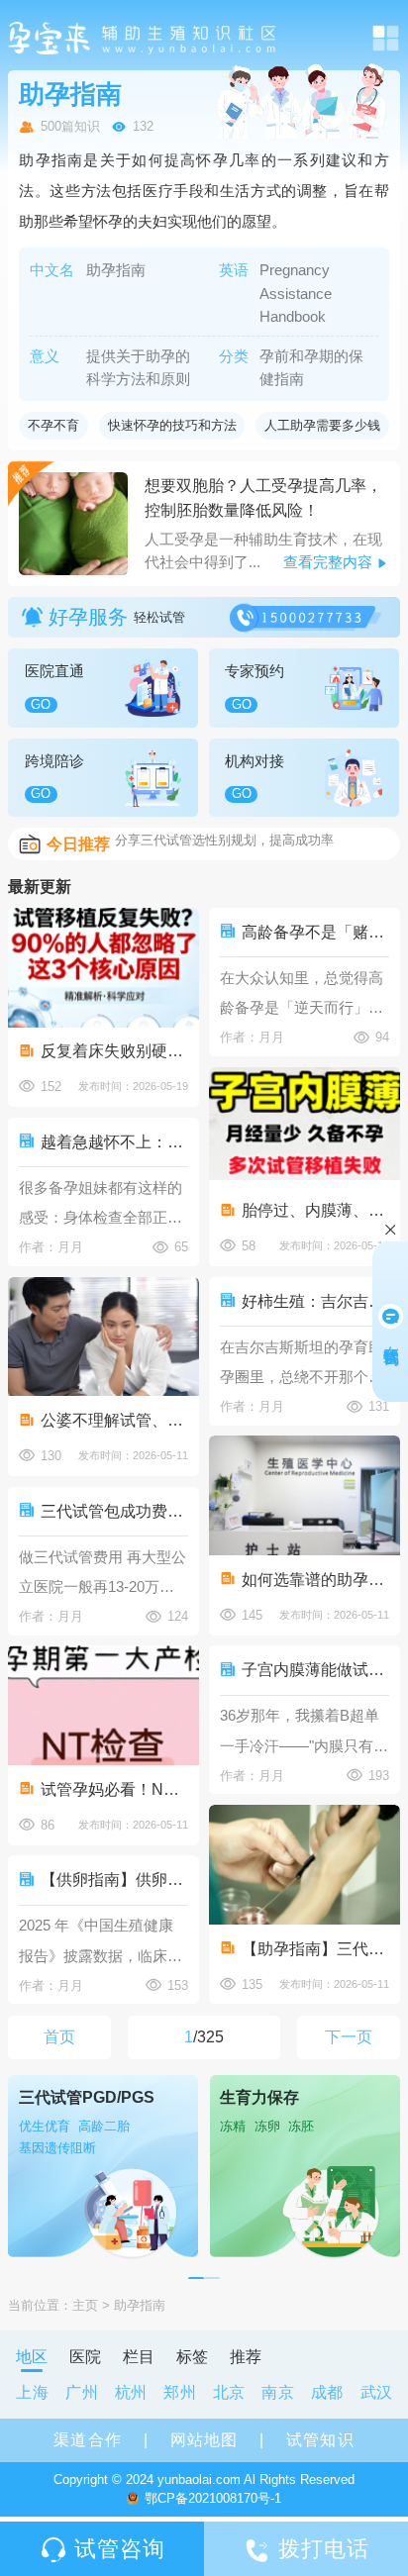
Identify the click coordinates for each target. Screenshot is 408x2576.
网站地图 (204, 2439)
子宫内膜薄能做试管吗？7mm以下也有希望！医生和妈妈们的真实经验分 (315, 1669)
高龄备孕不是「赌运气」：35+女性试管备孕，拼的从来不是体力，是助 (315, 932)
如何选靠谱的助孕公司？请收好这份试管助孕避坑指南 (315, 1579)
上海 (32, 2392)
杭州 (131, 2392)
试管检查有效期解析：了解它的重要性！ (231, 843)
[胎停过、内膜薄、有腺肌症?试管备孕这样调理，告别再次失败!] (304, 1127)
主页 (85, 2305)
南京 (278, 2392)
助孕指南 (140, 2305)
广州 (82, 2392)
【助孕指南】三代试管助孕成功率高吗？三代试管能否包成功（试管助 (315, 1948)
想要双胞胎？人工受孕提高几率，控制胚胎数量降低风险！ (263, 497)
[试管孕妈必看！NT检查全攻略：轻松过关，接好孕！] (103, 1705)
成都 (327, 2392)
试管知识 (320, 2439)
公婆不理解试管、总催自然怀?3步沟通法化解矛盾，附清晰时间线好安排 (114, 1420)
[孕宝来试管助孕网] (144, 38)
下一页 (349, 2036)
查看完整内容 (328, 562)
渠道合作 (87, 2439)
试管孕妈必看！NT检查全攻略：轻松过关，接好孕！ (114, 1789)
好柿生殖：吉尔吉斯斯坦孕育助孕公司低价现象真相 (315, 1301)
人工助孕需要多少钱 (322, 425)
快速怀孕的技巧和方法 (172, 425)
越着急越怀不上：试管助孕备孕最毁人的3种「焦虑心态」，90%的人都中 (114, 1141)
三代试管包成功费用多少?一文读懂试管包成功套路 (114, 1511)
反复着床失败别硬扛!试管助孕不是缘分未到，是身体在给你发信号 (114, 1050)
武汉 (377, 2392)
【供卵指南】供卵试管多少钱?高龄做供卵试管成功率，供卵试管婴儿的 (114, 1879)
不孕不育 (53, 425)
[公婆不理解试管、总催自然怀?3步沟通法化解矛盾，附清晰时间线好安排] (103, 1337)
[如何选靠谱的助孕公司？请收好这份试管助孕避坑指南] (304, 1495)
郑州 (180, 2392)
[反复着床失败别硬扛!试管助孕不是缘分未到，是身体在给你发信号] (103, 968)
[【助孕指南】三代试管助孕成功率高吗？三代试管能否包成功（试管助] (304, 1865)
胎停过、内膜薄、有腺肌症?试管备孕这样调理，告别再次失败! (315, 1210)
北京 (229, 2392)
